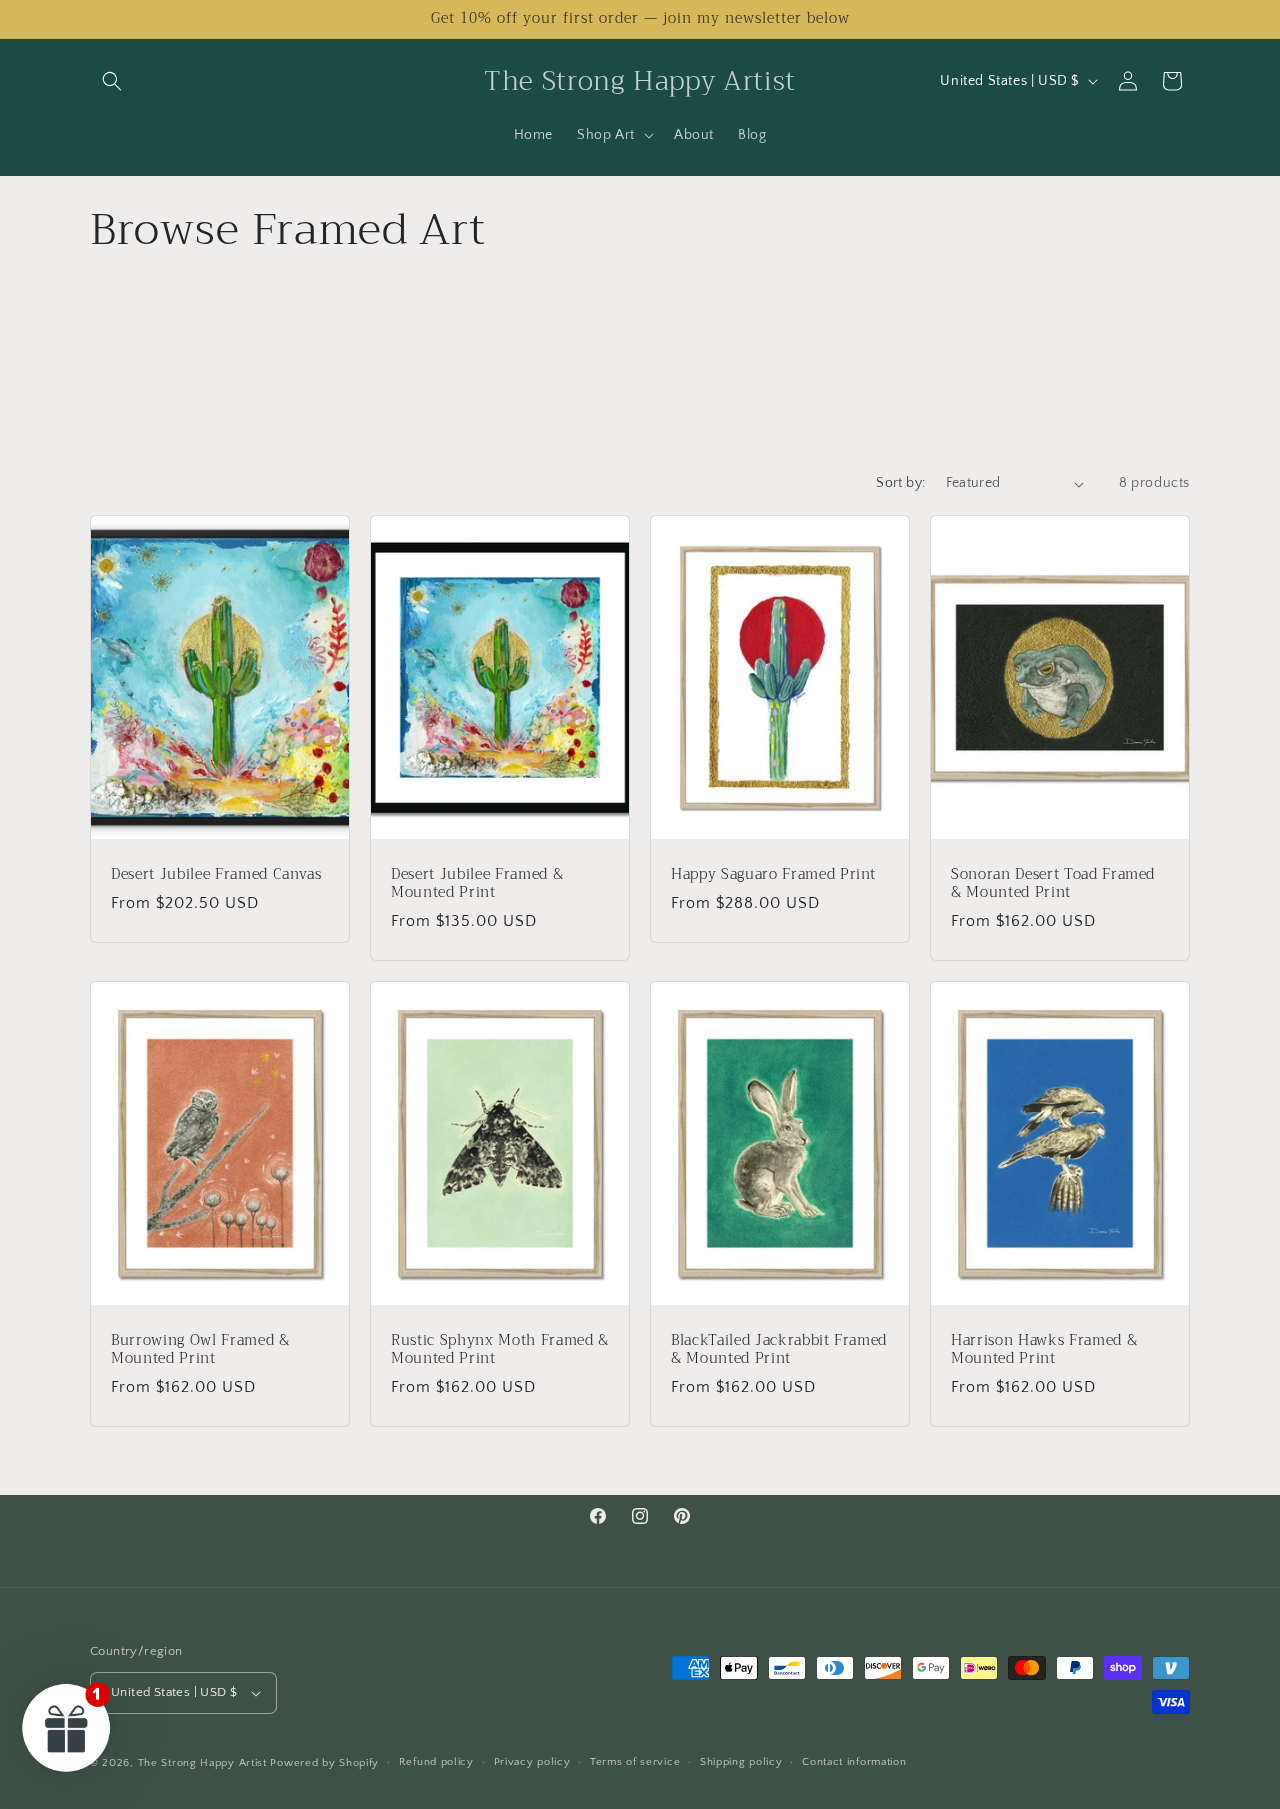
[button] (112, 81)
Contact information (854, 1762)
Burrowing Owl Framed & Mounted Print (200, 1350)
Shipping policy (741, 1762)
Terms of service (635, 1762)
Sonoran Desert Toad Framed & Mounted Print (1053, 884)
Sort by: (900, 483)
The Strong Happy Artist (202, 1763)
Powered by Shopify (324, 1763)
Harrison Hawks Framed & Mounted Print (1044, 1350)
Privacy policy (532, 1762)
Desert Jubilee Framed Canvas (216, 875)
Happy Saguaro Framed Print (773, 875)
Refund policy (436, 1762)
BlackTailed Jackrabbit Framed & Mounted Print (779, 1350)
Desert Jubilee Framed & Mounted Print (477, 884)
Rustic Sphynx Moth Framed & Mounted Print (500, 1350)
